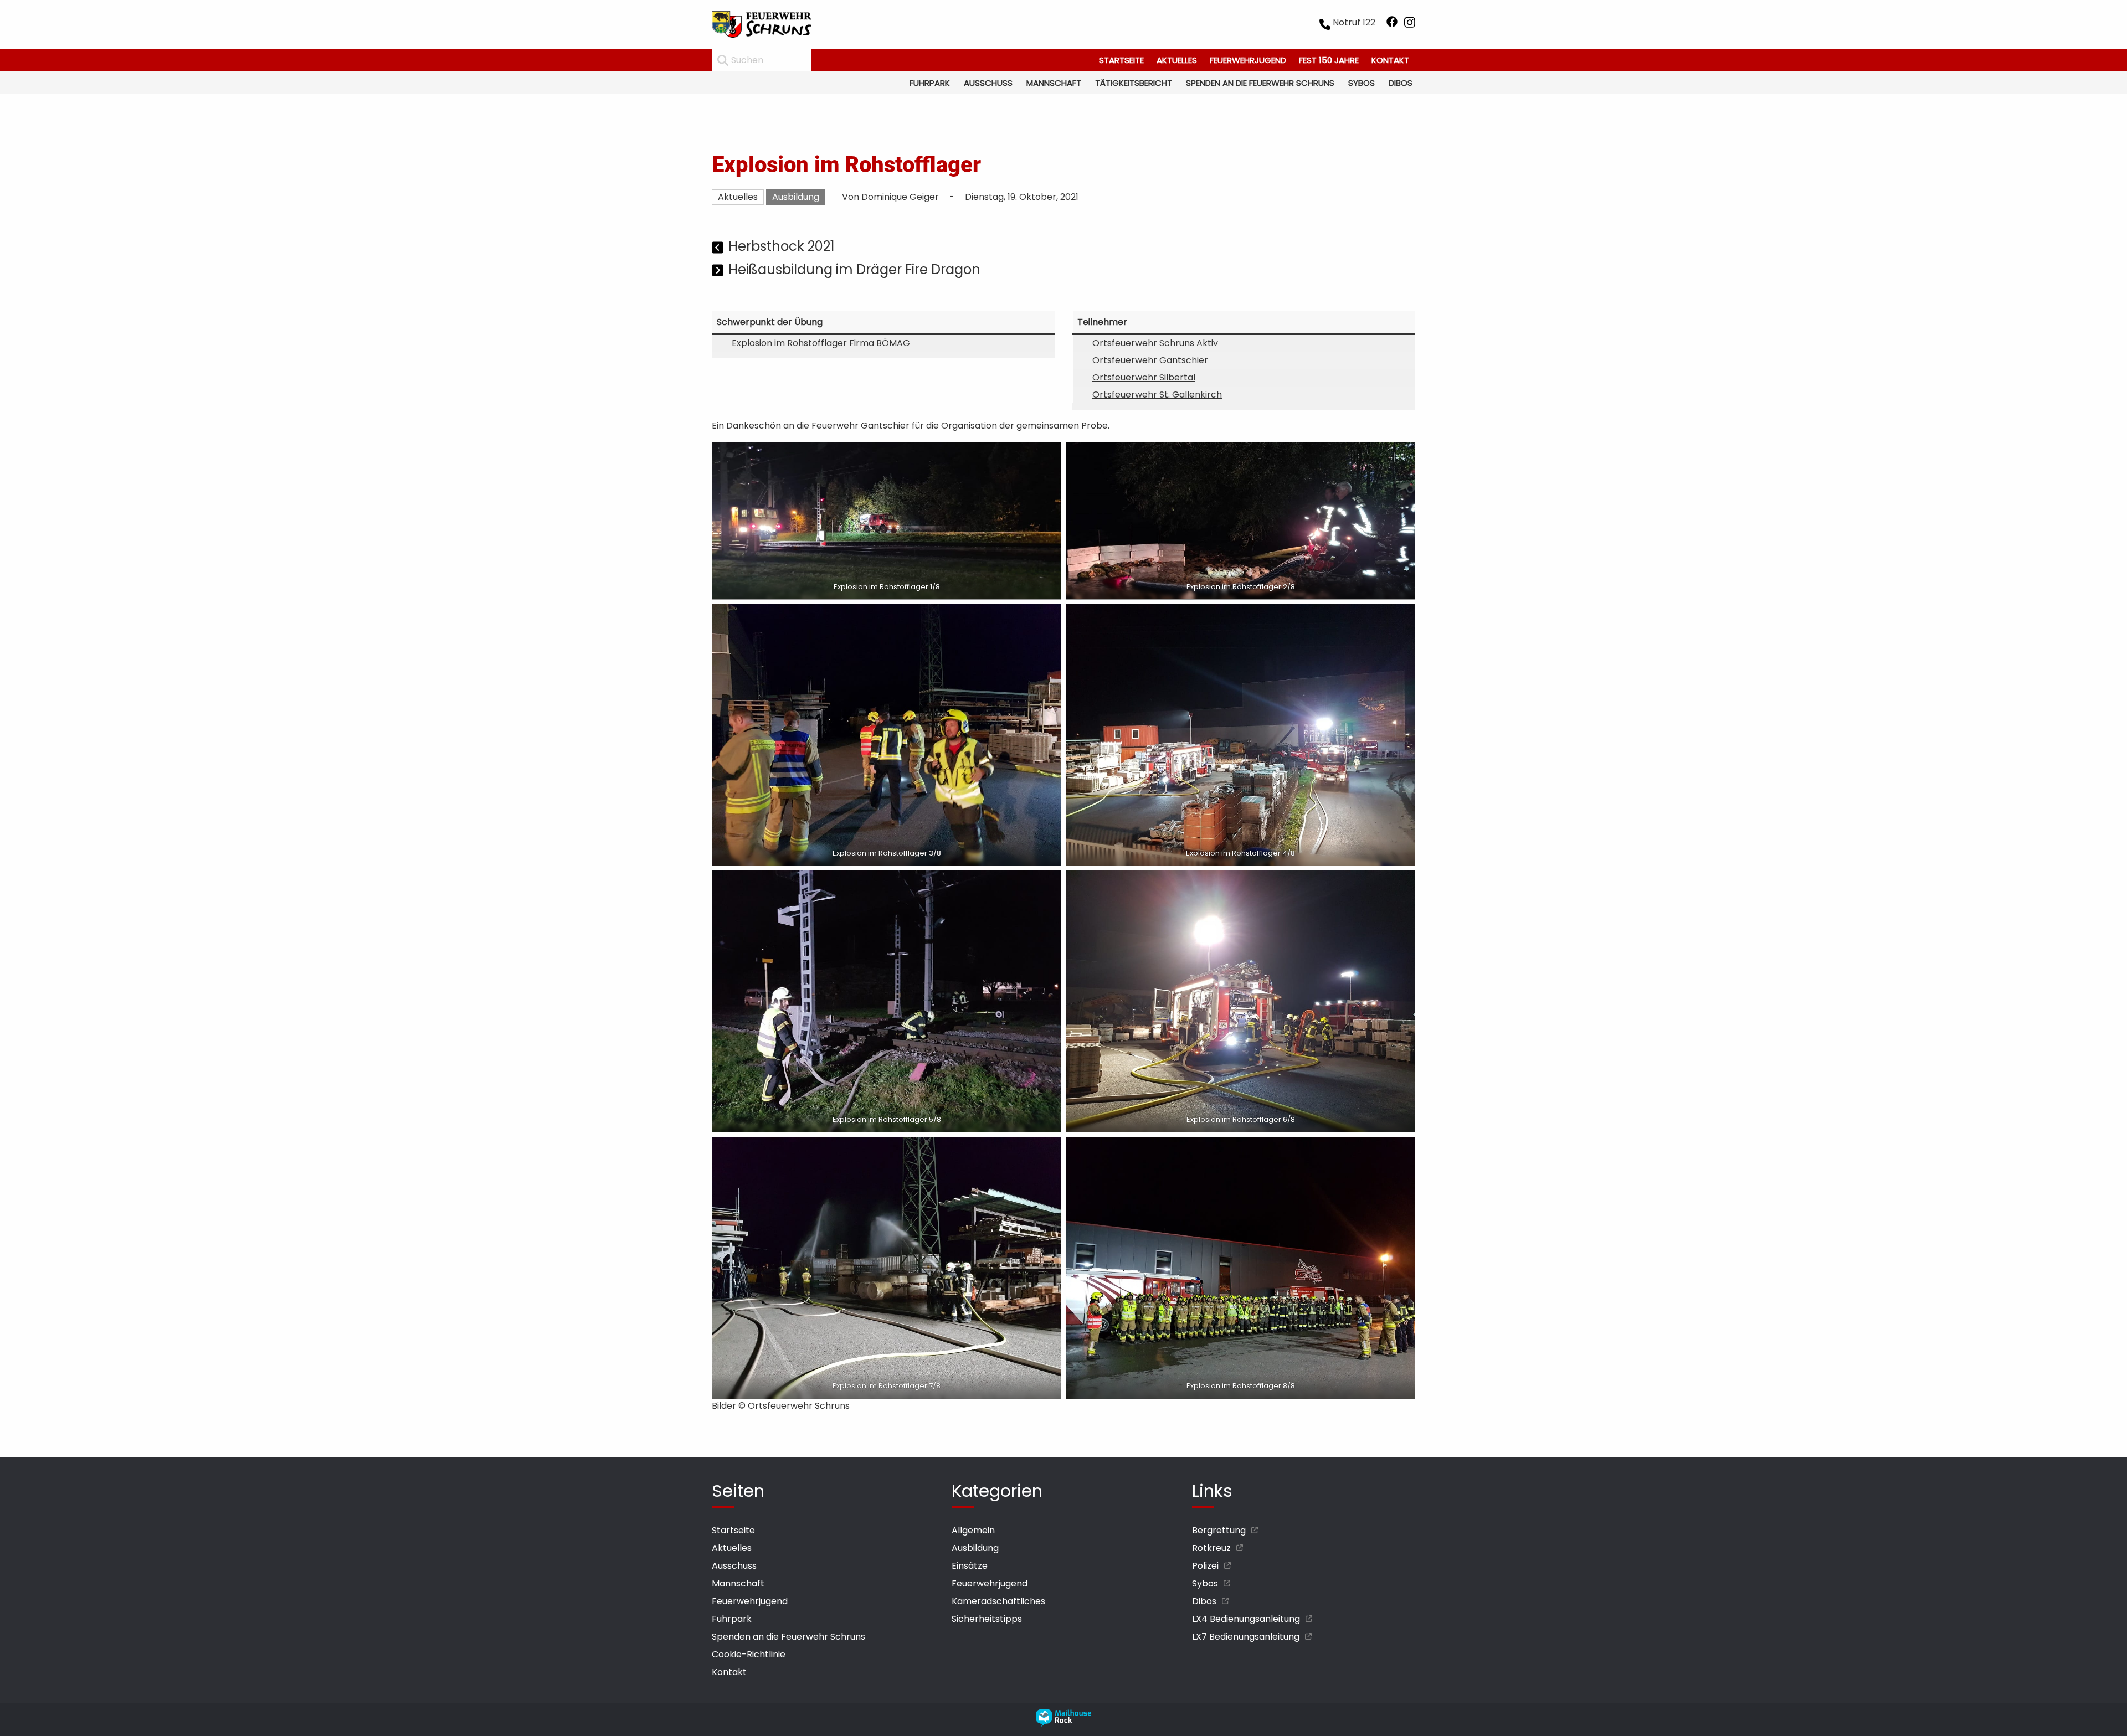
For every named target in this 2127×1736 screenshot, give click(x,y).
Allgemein (973, 1530)
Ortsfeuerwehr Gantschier (1150, 360)
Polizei (1205, 1566)
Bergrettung (1219, 1530)
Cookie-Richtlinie (749, 1654)
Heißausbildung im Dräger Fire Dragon (854, 269)
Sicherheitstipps (987, 1619)
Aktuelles (1177, 60)
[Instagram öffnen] (1410, 24)
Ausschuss (988, 83)
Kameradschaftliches (998, 1601)
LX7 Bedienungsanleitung (1246, 1637)
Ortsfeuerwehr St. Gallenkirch (1157, 395)
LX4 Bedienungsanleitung (1246, 1619)
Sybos (1362, 83)
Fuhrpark (930, 83)
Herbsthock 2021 (782, 246)
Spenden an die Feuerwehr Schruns (1260, 83)
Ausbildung (796, 197)
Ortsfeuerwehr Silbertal (1144, 377)
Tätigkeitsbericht (1134, 83)
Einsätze (970, 1566)
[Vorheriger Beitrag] (719, 248)
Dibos (1401, 83)
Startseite (1121, 60)
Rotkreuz (1211, 1548)
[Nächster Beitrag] (719, 271)
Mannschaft (1054, 83)
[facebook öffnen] (1392, 24)
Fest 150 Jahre (1329, 60)
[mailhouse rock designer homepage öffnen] (1063, 1724)
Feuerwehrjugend (1248, 60)
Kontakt (1390, 60)
